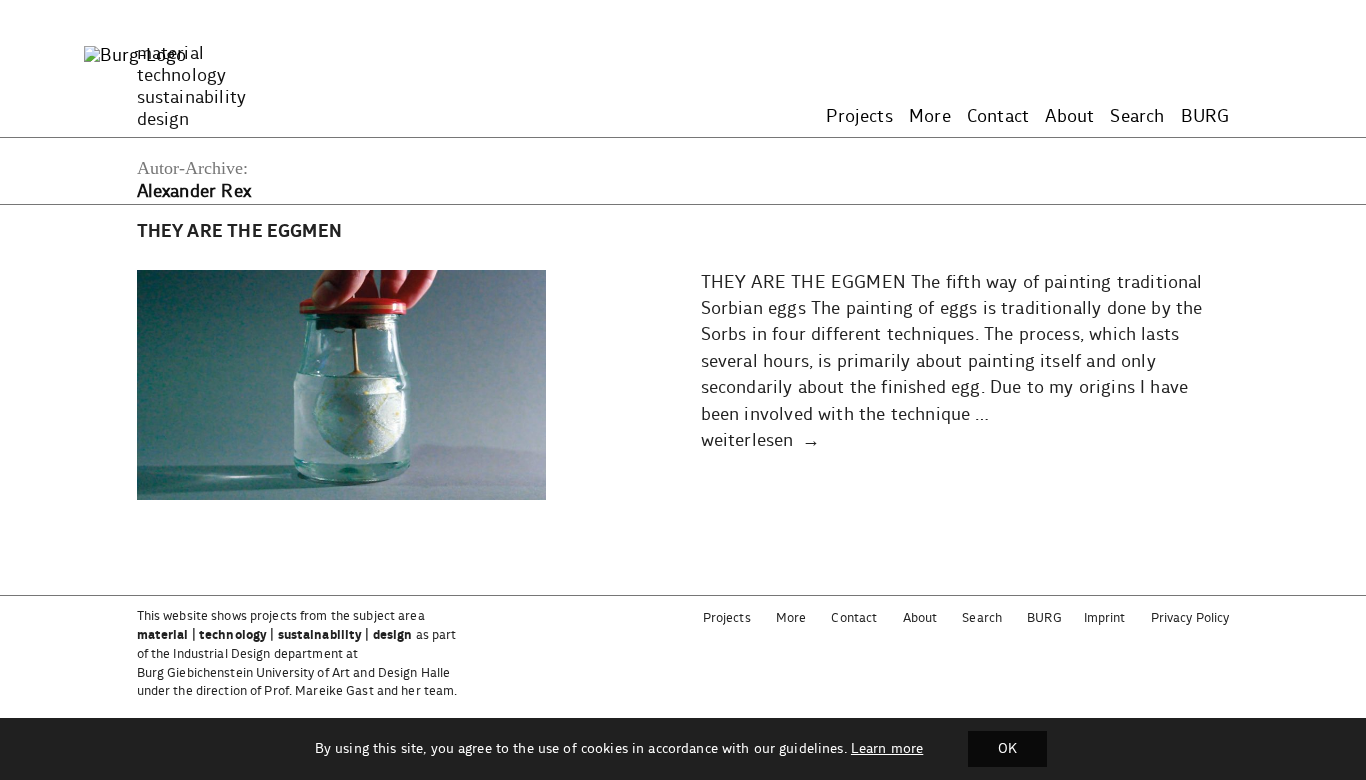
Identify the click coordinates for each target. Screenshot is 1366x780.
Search (1137, 117)
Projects (859, 117)
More (930, 117)
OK (1007, 749)
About (1069, 117)
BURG (1205, 117)
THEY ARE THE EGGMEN (239, 232)
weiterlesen (747, 441)
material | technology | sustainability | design (275, 635)
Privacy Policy (1190, 618)
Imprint (1105, 618)
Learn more (887, 749)
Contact (998, 117)
